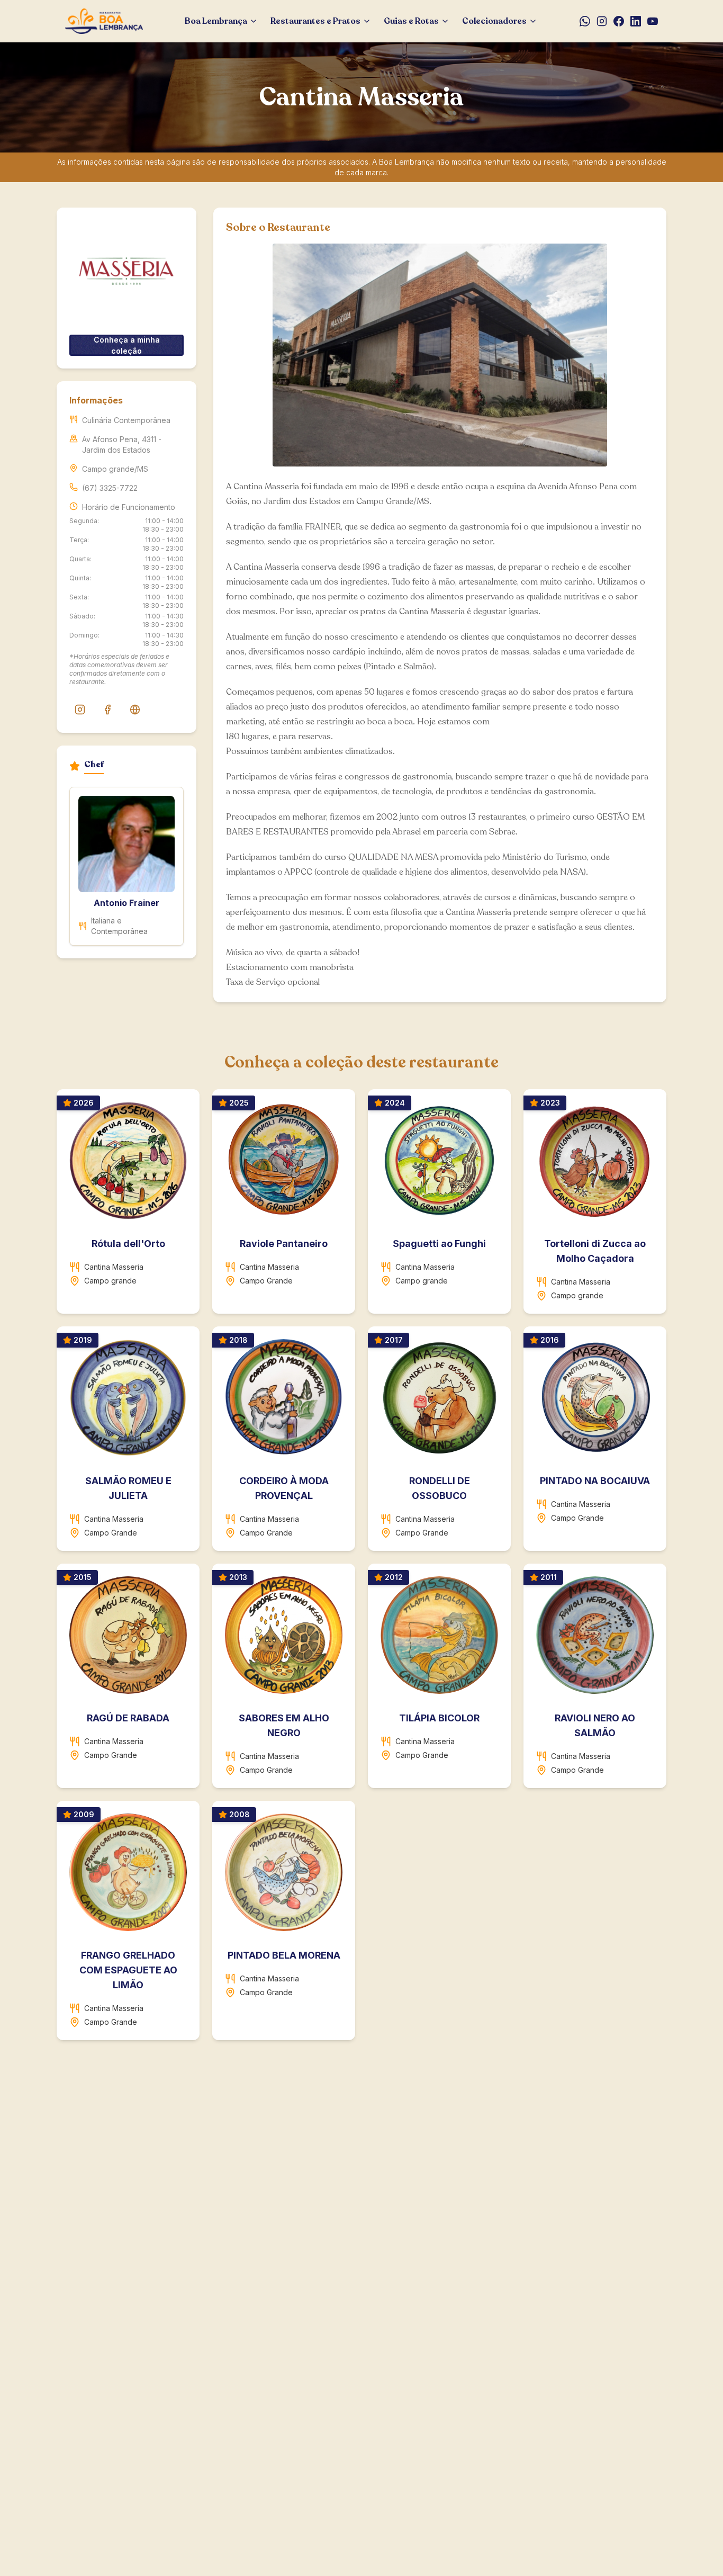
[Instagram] (602, 21)
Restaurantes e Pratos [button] (315, 21)
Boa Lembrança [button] (216, 21)
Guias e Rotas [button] (411, 21)
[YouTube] (653, 21)
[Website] (135, 710)
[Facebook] (619, 21)
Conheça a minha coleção (127, 345)
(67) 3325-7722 (110, 488)
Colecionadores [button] (494, 21)
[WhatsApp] (585, 21)
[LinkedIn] (636, 21)
